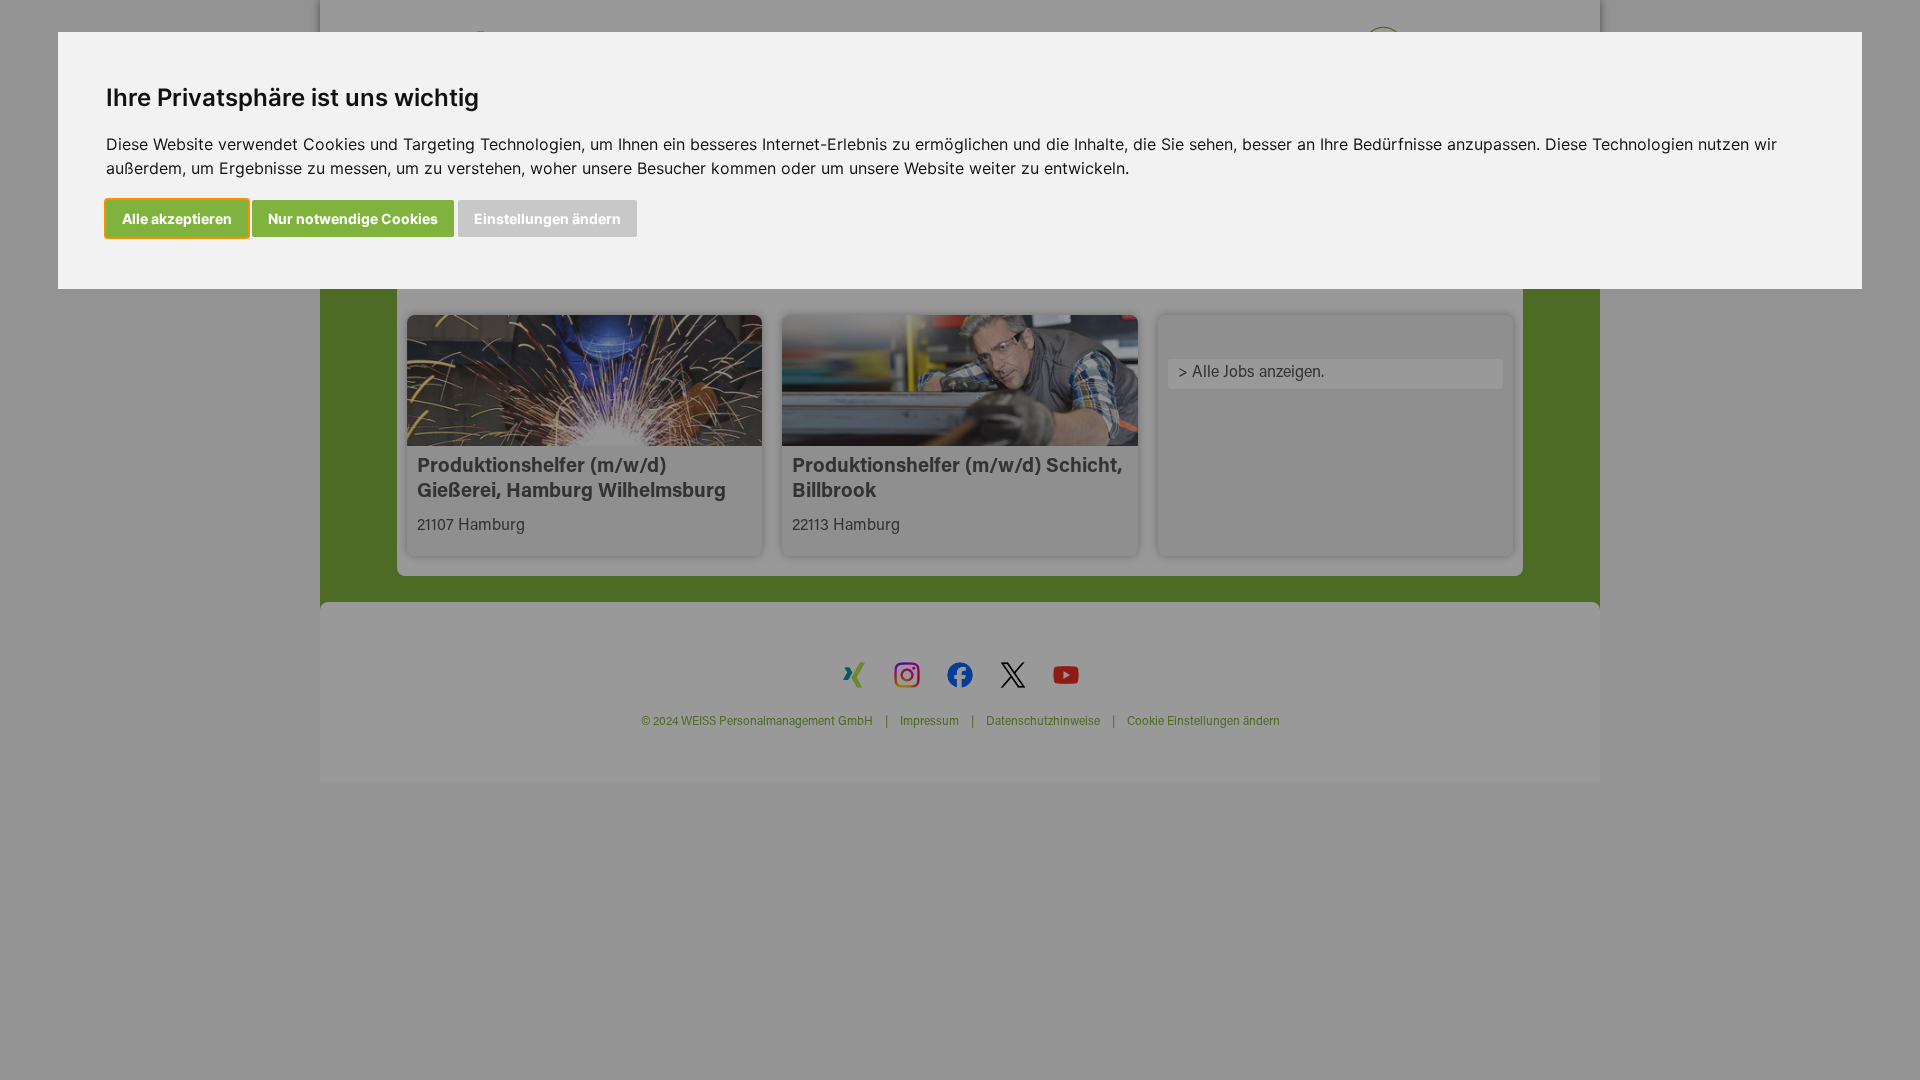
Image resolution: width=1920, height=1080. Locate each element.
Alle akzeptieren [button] (177, 218)
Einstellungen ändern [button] (547, 218)
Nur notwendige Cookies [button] (353, 218)
